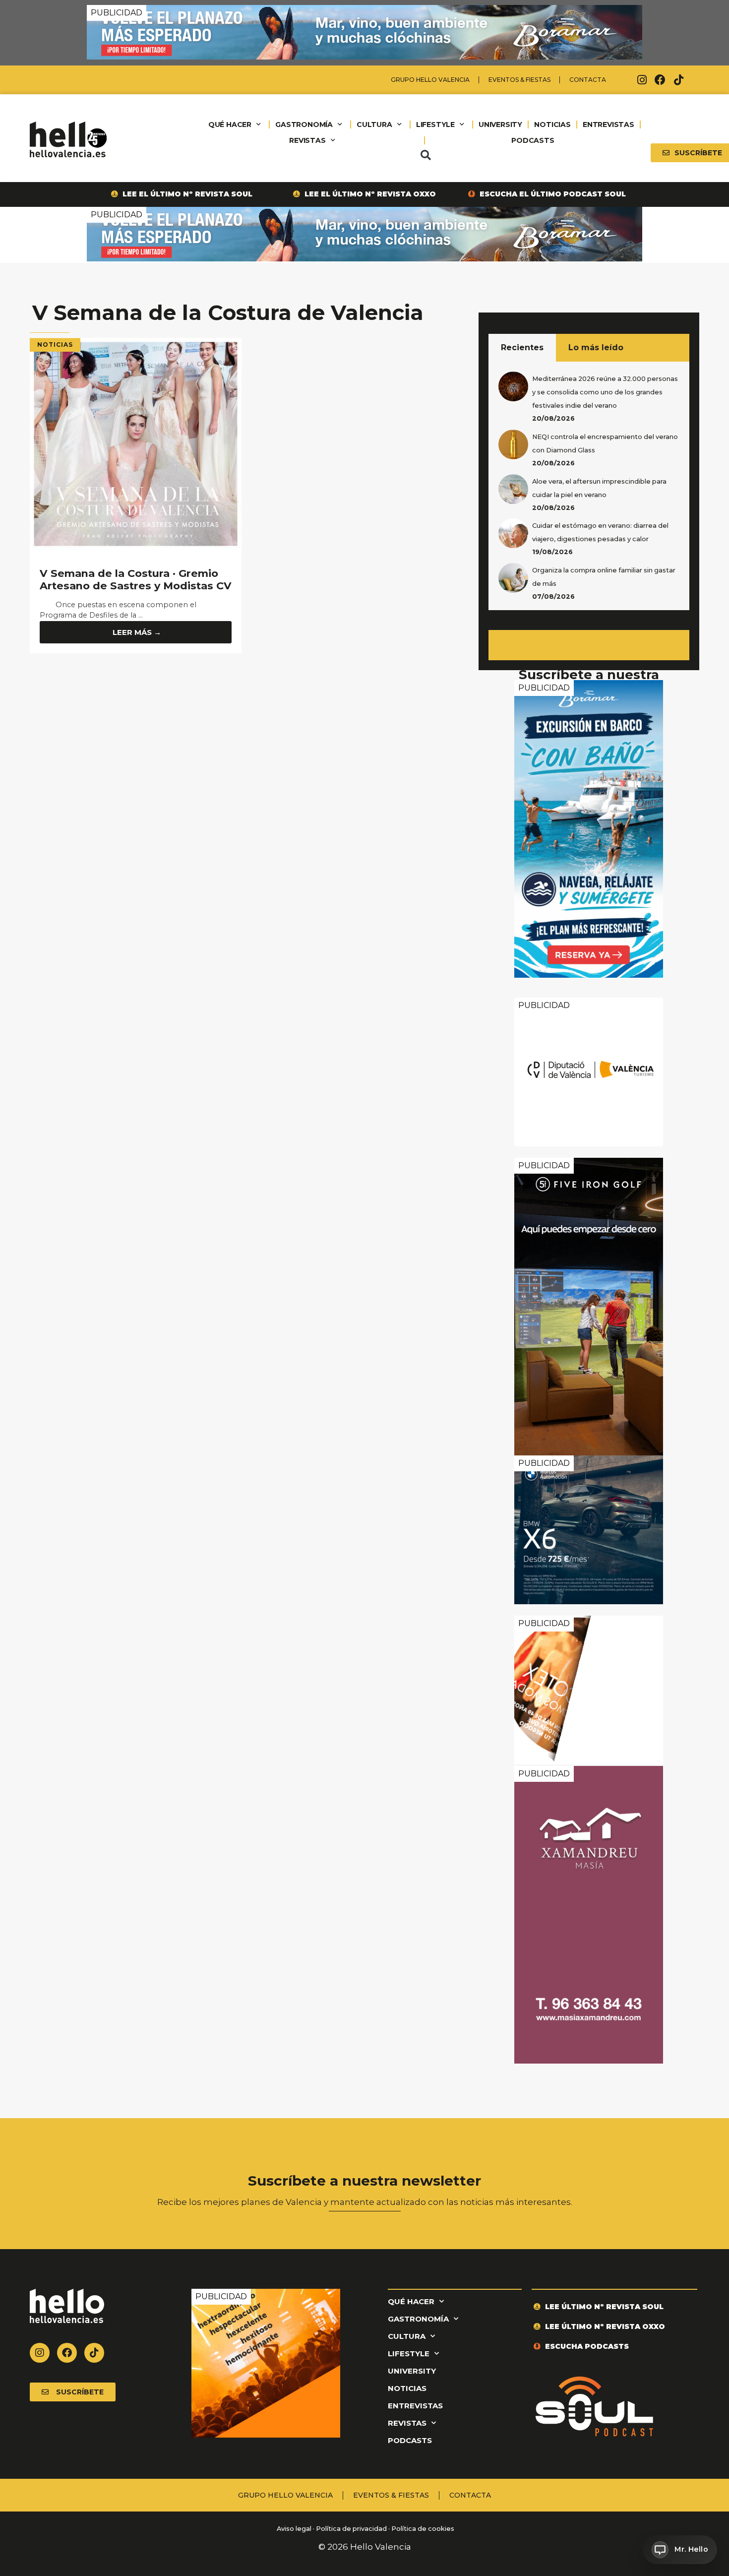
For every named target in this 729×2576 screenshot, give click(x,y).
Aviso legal (293, 2529)
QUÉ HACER (230, 125)
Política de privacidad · (353, 2529)
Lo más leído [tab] (596, 347)
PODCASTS (533, 140)
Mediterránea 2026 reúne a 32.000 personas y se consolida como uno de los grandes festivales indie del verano (605, 392)
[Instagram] (642, 80)
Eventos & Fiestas (519, 80)
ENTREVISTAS (608, 125)
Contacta (588, 80)
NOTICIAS (552, 125)
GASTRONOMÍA (304, 125)
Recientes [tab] (522, 347)
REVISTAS (307, 140)
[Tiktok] (678, 80)
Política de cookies (423, 2529)
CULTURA (374, 125)
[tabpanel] (589, 486)
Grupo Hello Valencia (430, 80)
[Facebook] (660, 80)
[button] (425, 155)
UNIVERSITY (500, 125)
